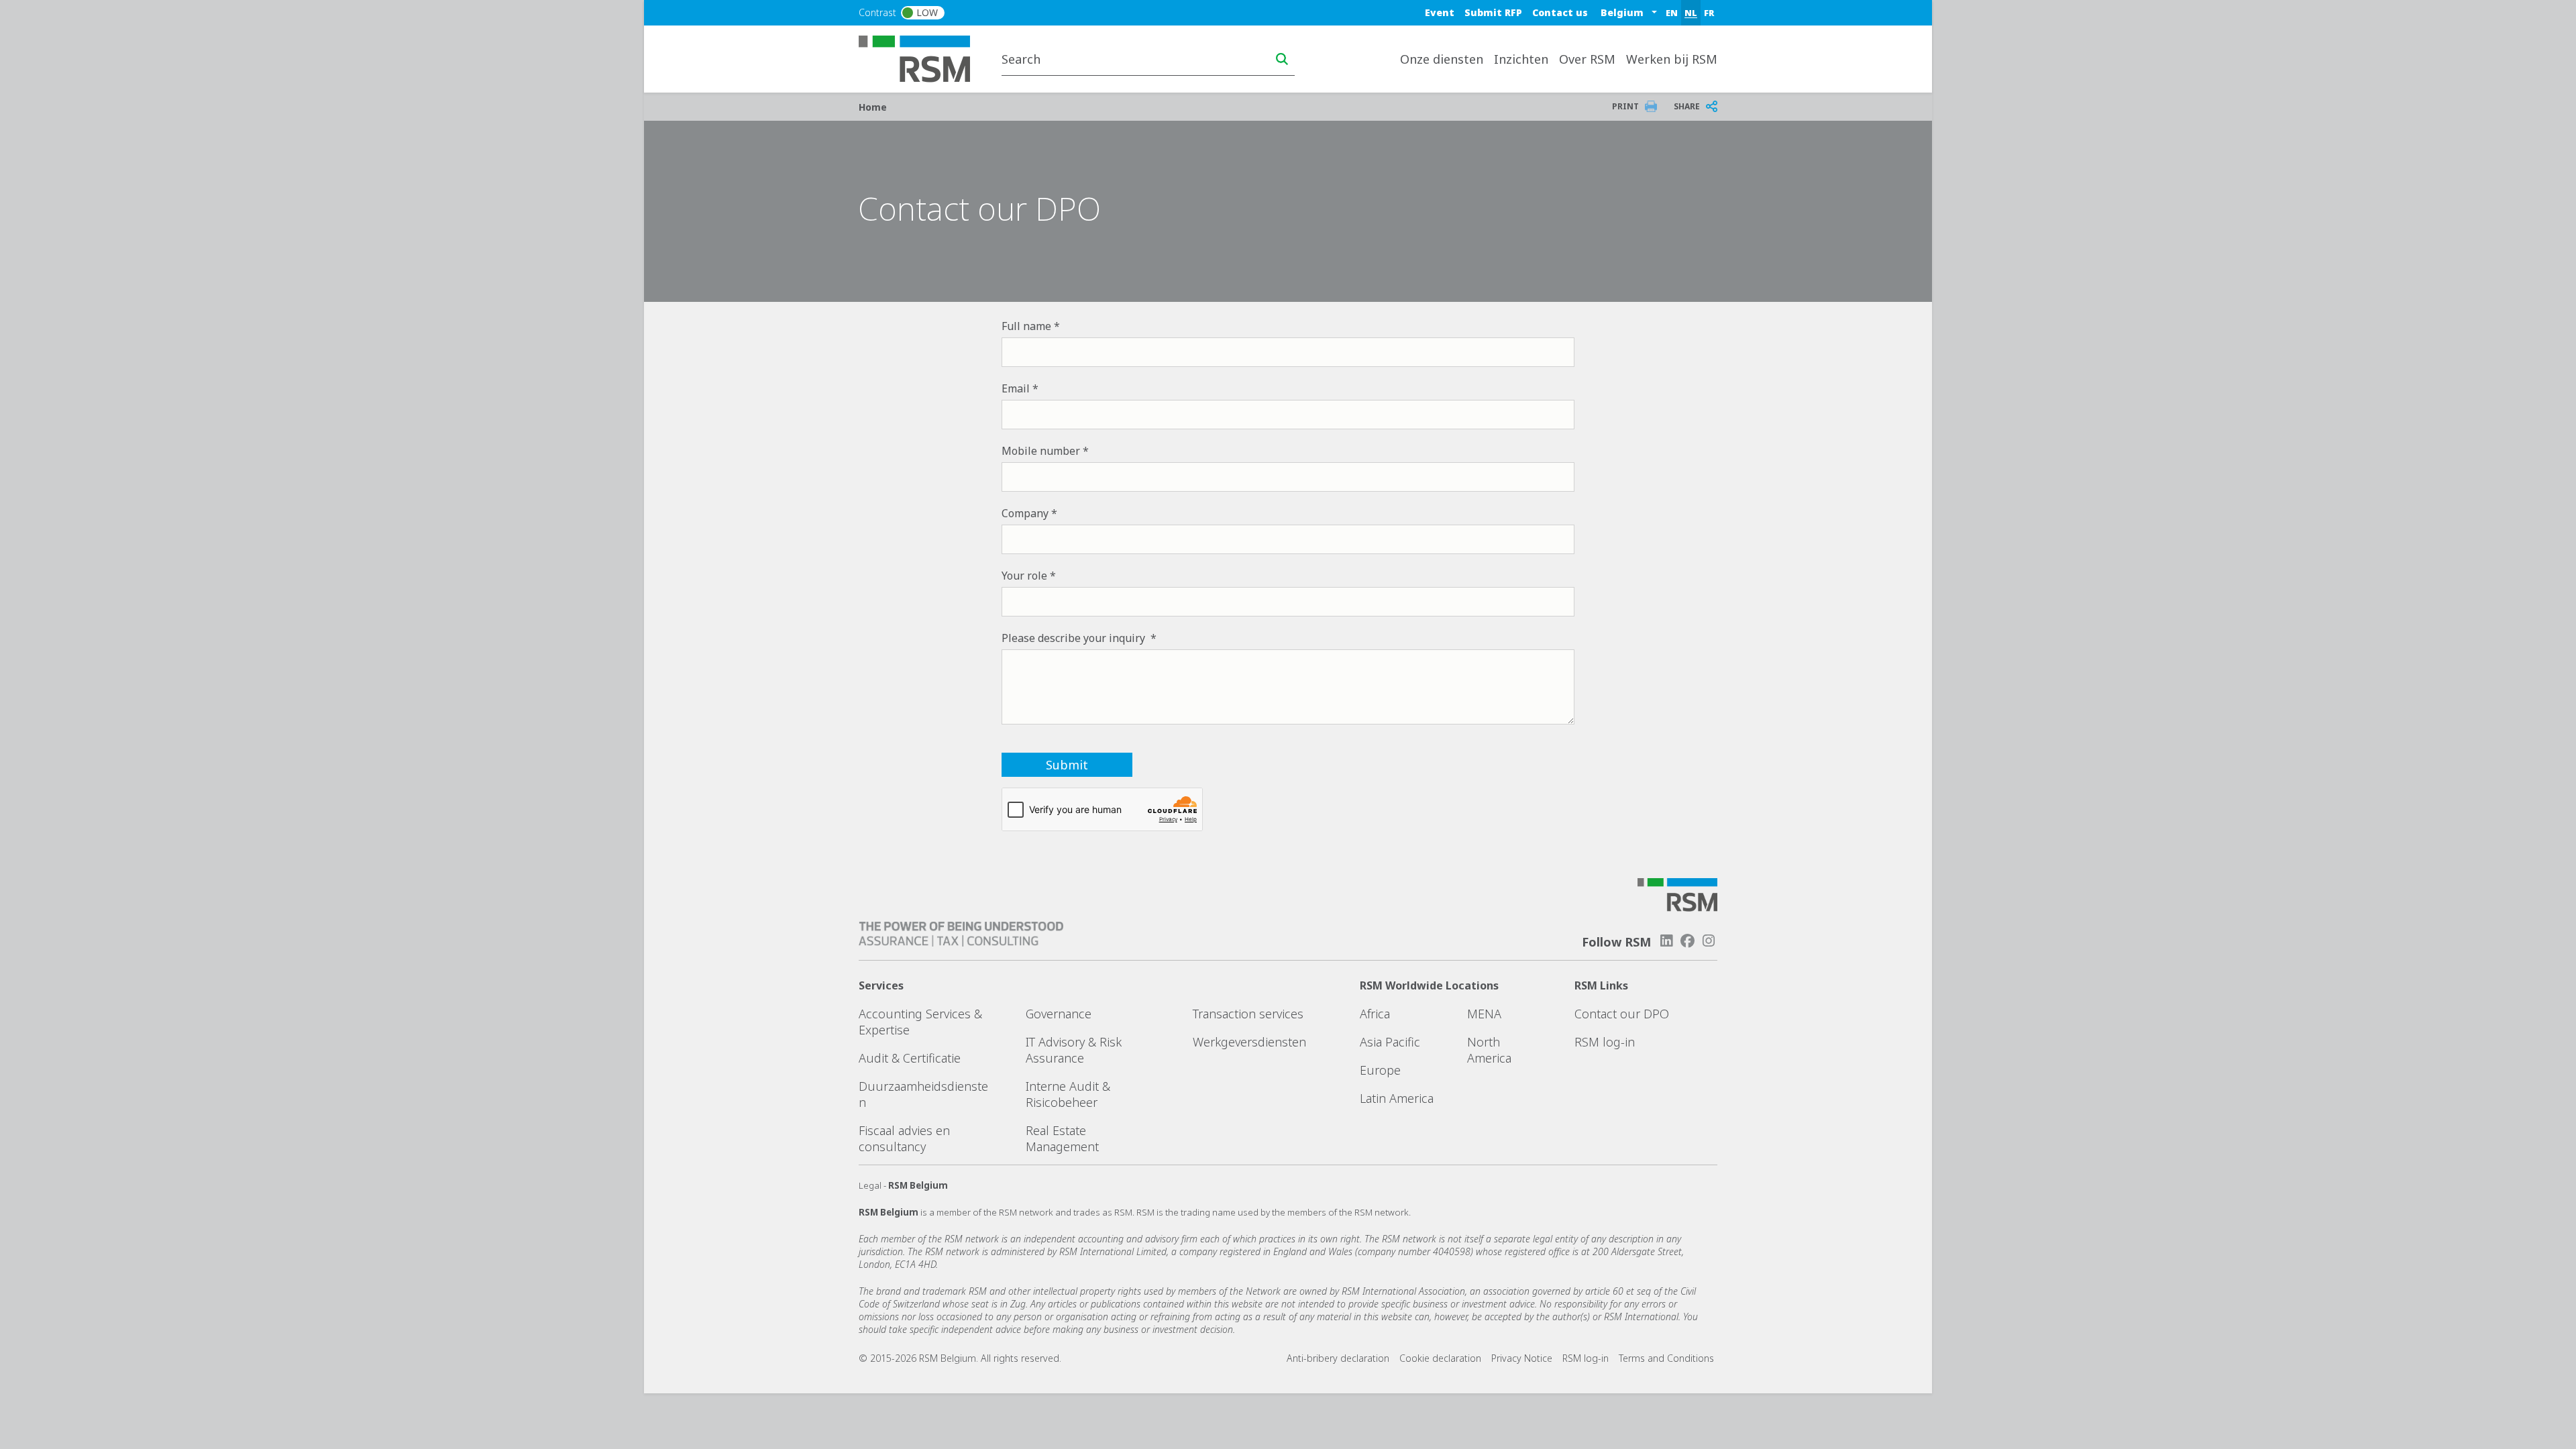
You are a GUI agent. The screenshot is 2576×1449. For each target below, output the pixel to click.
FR (1709, 13)
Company (1025, 513)
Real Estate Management (1062, 1138)
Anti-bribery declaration (1338, 1358)
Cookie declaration (1440, 1358)
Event (1440, 12)
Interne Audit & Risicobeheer (1068, 1094)
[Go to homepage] (923, 58)
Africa (1375, 1014)
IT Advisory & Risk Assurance (1074, 1050)
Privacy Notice (1522, 1358)
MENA (1484, 1014)
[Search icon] (1282, 59)
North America (1489, 1050)
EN (1672, 13)
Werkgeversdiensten (1249, 1042)
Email (1016, 388)
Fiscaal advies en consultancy (904, 1138)
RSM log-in (1605, 1042)
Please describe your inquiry (1075, 638)
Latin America (1397, 1098)
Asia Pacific (1390, 1042)
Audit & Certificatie (910, 1058)
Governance (1059, 1014)
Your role (1024, 576)
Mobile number (1041, 451)
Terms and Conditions (1666, 1358)
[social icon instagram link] (1709, 941)
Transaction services (1248, 1014)
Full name (1026, 326)
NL (1691, 13)
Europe (1380, 1070)
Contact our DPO (1622, 1014)
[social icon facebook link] (1688, 941)
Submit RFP (1493, 12)
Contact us (1560, 12)
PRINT (1625, 106)
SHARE (1687, 106)
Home (873, 107)
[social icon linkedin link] (1666, 941)
